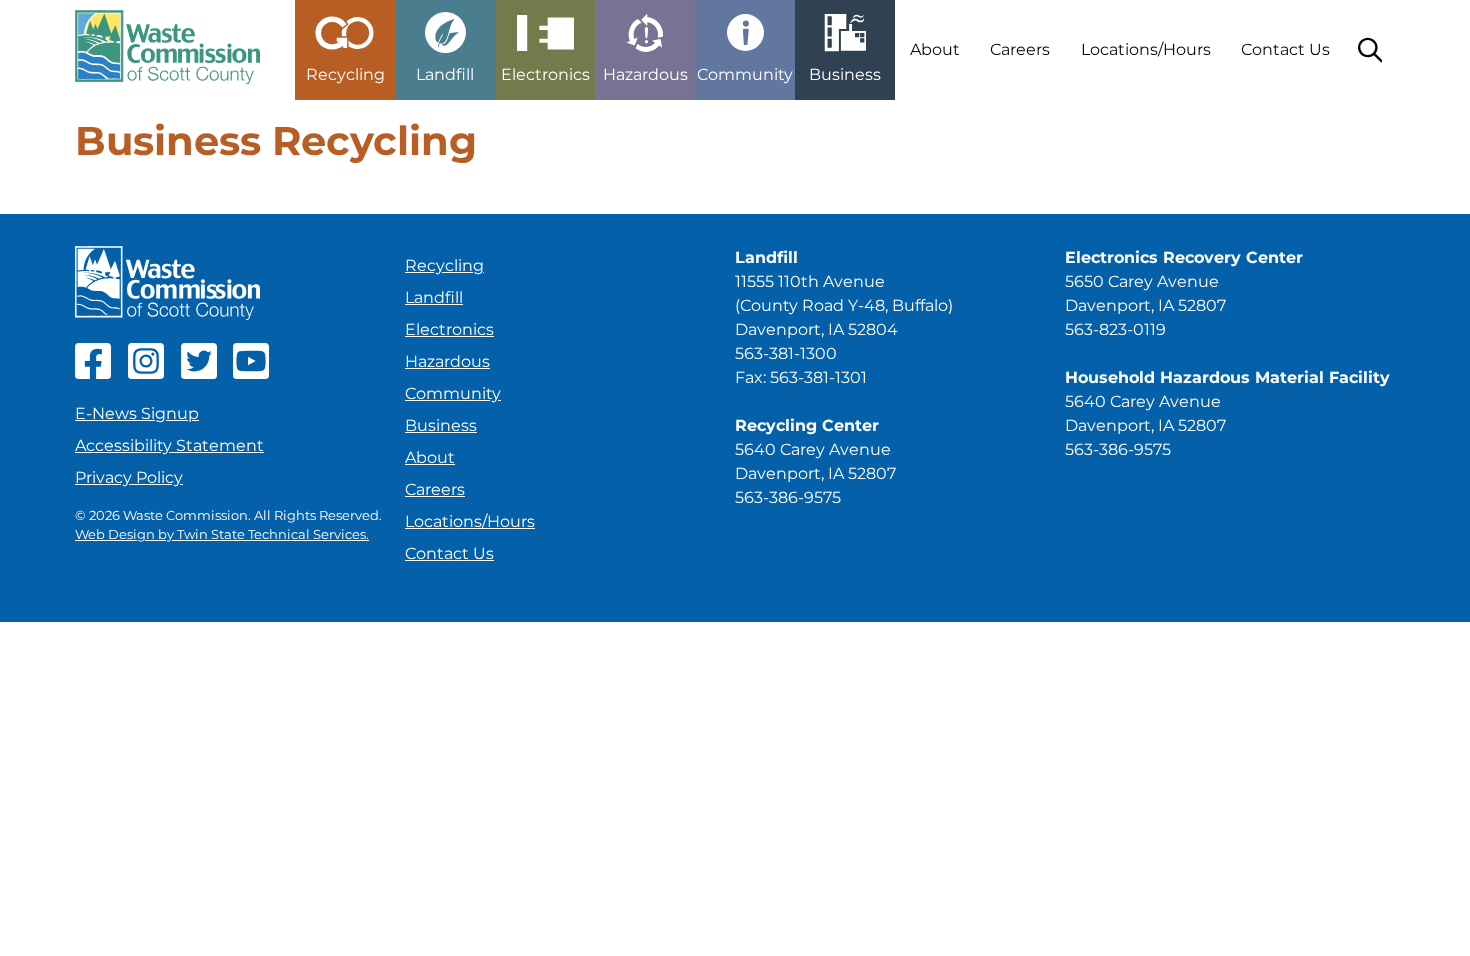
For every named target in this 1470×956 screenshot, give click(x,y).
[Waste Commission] (167, 50)
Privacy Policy (129, 477)
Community (453, 393)
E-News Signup (137, 413)
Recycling (444, 265)
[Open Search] (1370, 50)
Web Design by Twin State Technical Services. (222, 534)
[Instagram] (146, 373)
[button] (345, 42)
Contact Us (1285, 49)
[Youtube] (251, 373)
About (935, 49)
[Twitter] (199, 373)
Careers (1020, 49)
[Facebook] (93, 373)
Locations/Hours (1146, 49)
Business (441, 425)
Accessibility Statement (169, 445)
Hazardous (447, 361)
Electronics (449, 329)
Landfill (434, 297)
